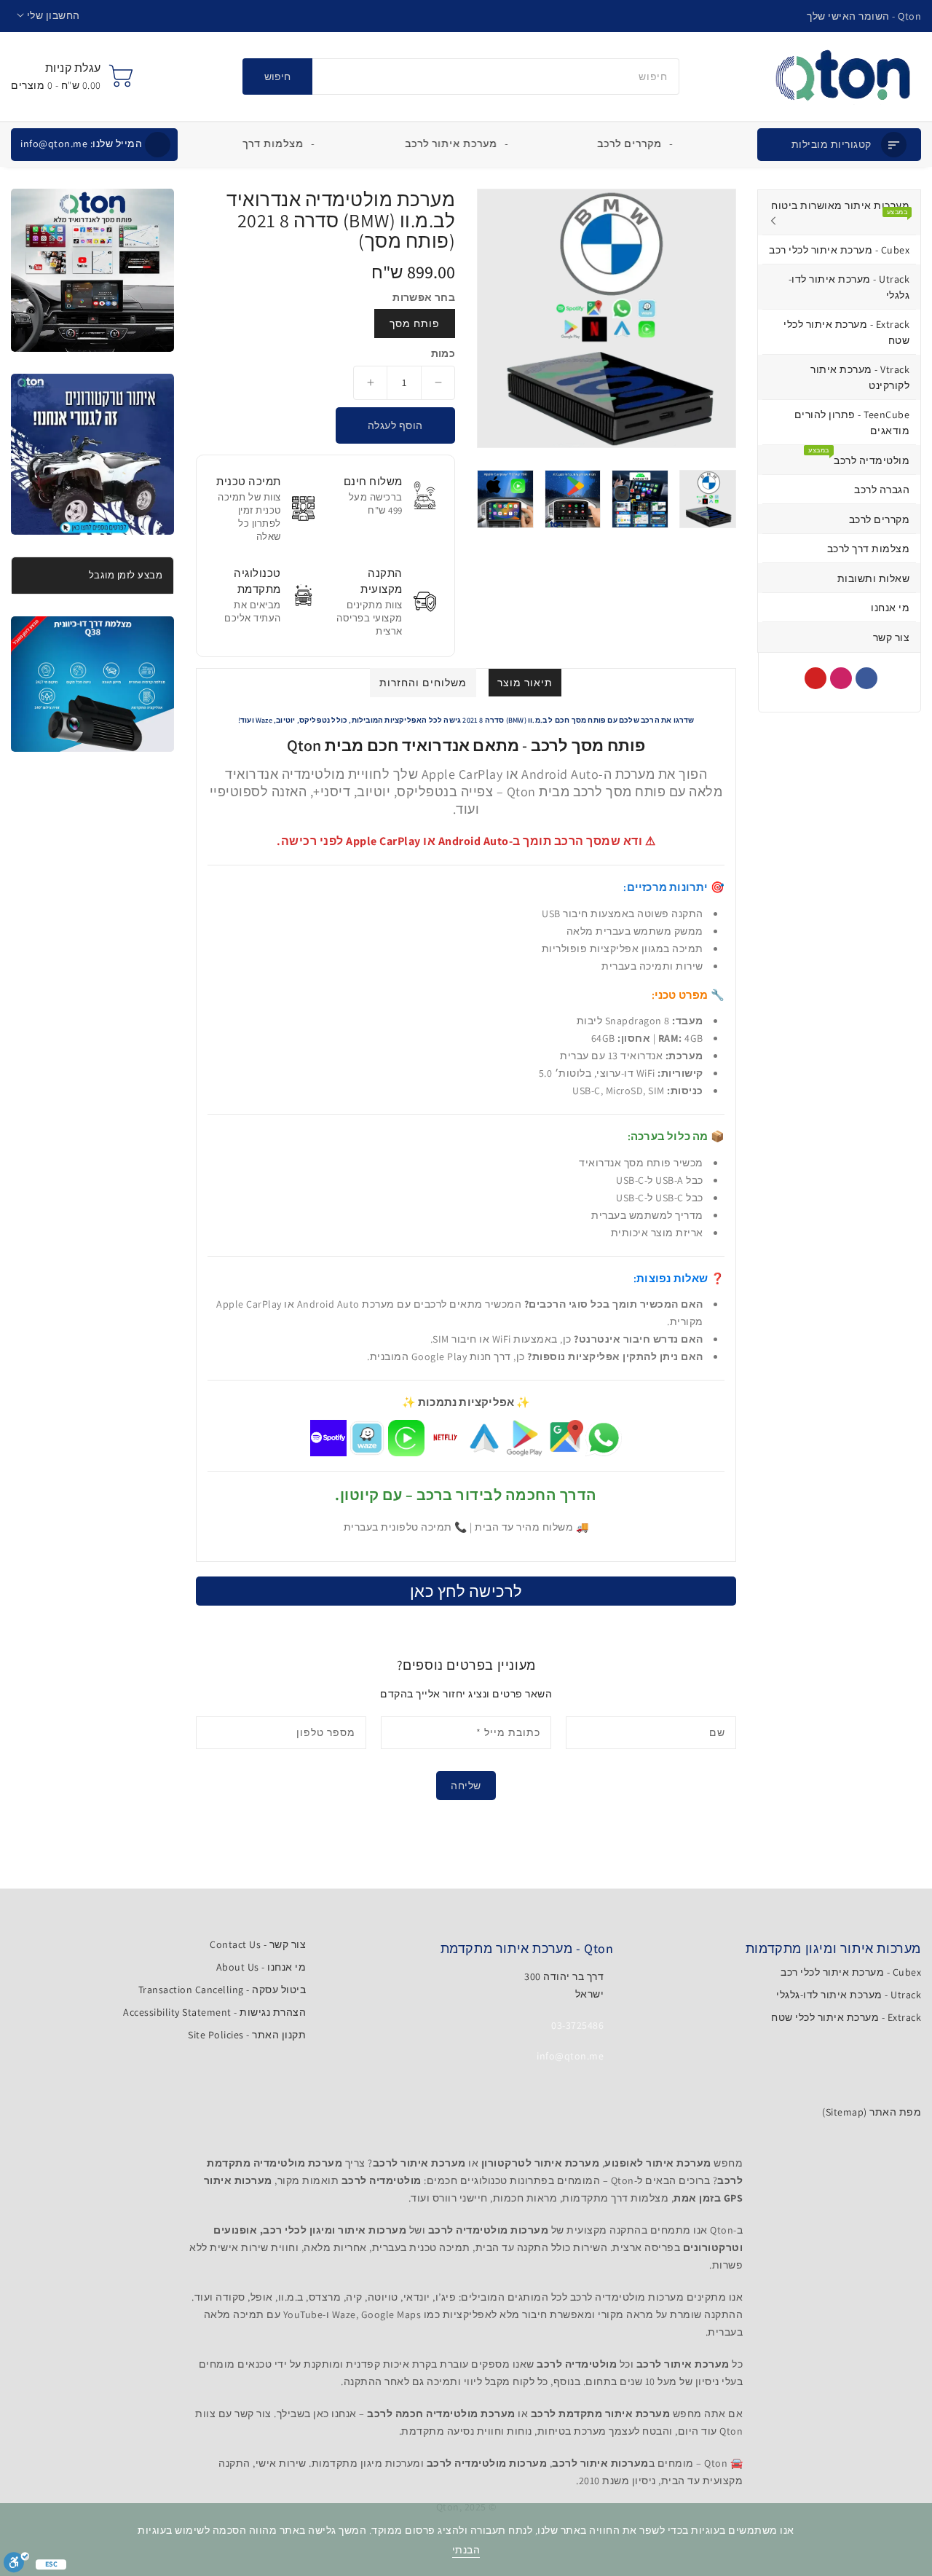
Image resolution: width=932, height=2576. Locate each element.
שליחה (466, 1786)
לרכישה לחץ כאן (466, 1591)
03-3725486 (577, 2025)
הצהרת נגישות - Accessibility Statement (214, 2012)
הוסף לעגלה (395, 425)
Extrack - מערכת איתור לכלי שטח (846, 2017)
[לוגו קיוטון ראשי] (843, 76)
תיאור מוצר (525, 683)
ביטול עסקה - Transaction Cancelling (222, 1990)
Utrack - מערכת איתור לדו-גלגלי (849, 1995)
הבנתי (466, 2550)
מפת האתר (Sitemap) (872, 2112)
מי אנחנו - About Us (261, 1967)
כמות (443, 353)
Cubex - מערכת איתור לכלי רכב (851, 1972)
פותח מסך (415, 323)
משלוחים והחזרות (423, 683)
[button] (48, 16)
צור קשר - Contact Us (258, 1944)
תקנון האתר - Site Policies (247, 2035)
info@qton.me (81, 144)
